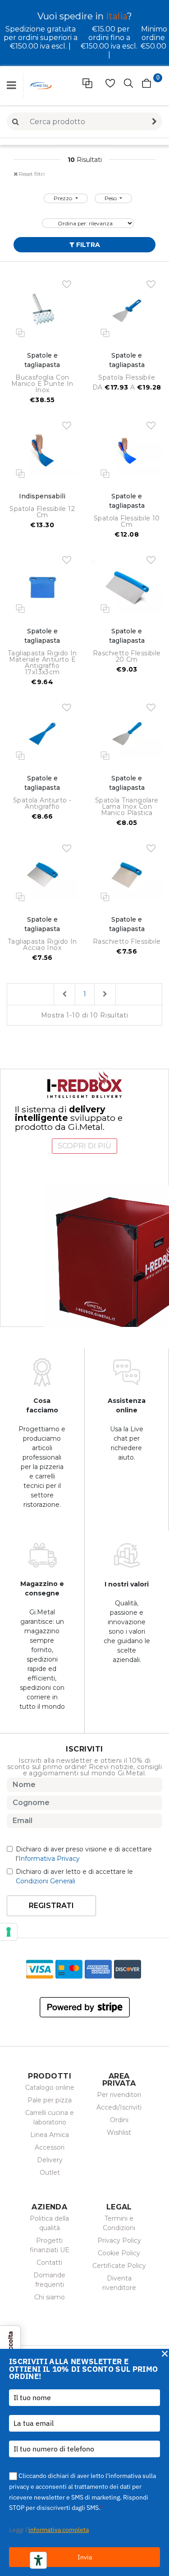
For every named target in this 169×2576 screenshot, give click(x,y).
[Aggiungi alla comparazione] (20, 332)
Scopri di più (84, 1146)
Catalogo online (50, 2088)
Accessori (50, 2147)
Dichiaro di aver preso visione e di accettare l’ (84, 1854)
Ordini (119, 2120)
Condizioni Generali (46, 1881)
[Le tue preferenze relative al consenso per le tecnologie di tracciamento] (9, 1932)
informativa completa (59, 2530)
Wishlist (119, 2132)
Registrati (51, 1906)
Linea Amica (50, 2135)
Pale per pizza (50, 2100)
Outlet (50, 2173)
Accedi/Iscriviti (119, 2107)
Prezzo (64, 198)
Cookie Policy (119, 2253)
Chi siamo (50, 2297)
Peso (111, 198)
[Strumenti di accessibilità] (38, 2560)
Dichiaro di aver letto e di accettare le (74, 1876)
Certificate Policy (119, 2266)
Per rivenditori (119, 2095)
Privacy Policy (119, 2240)
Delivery (50, 2160)
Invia (85, 2557)
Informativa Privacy (49, 1859)
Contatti (49, 2262)
